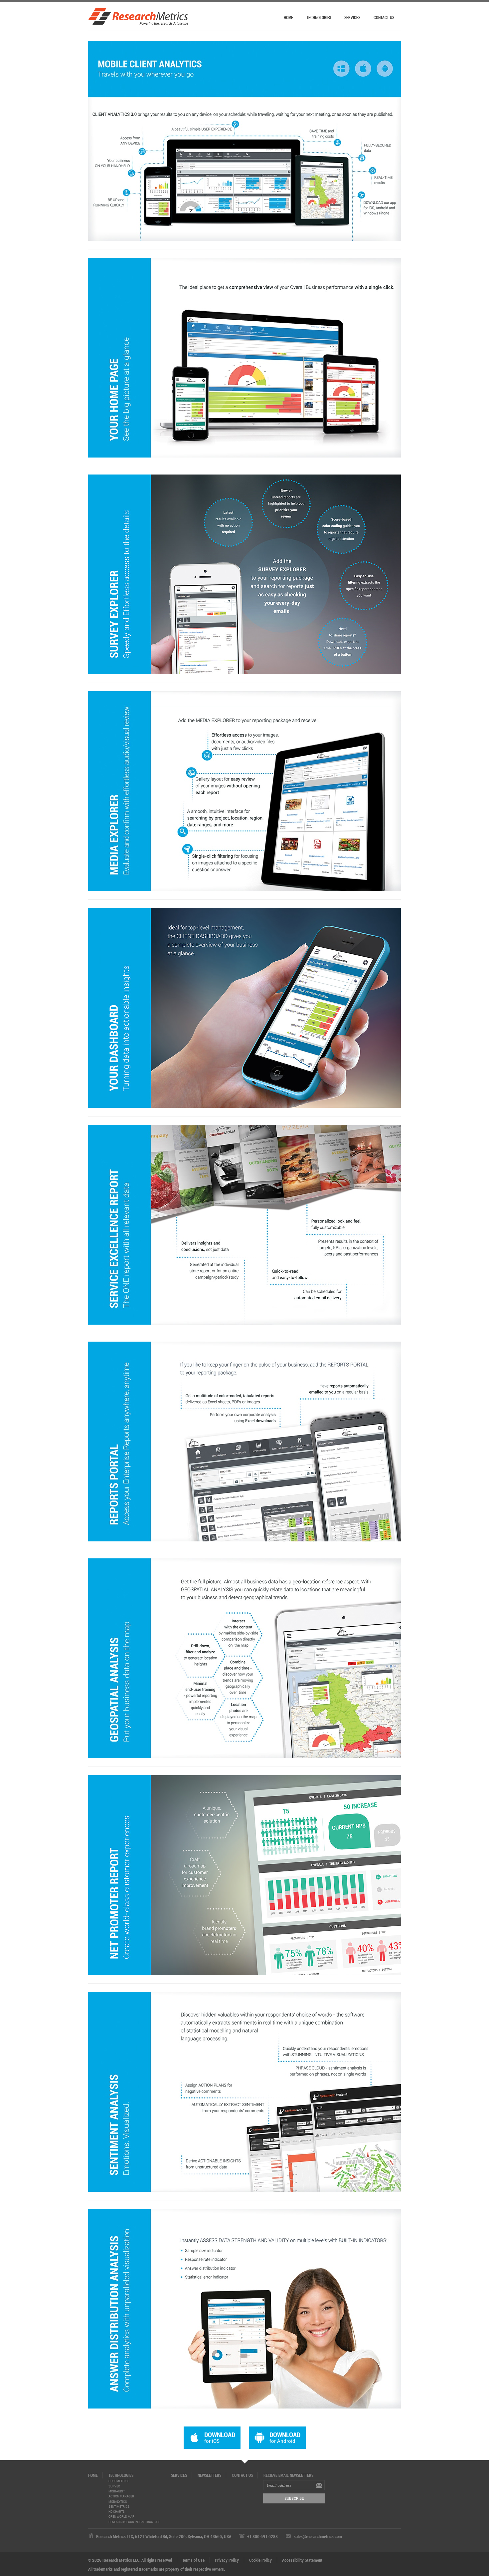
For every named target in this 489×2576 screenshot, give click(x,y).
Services (352, 17)
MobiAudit (117, 2491)
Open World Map (121, 2517)
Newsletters (209, 2475)
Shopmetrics (119, 2481)
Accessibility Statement (302, 2560)
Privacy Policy (227, 2560)
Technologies (319, 17)
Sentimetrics (119, 2507)
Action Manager (121, 2496)
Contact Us (384, 17)
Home (289, 17)
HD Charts (117, 2512)
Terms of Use (193, 2560)
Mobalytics (118, 2502)
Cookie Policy (260, 2560)
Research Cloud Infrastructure (134, 2522)
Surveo (114, 2486)
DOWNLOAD (220, 2437)
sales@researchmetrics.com (318, 2536)
